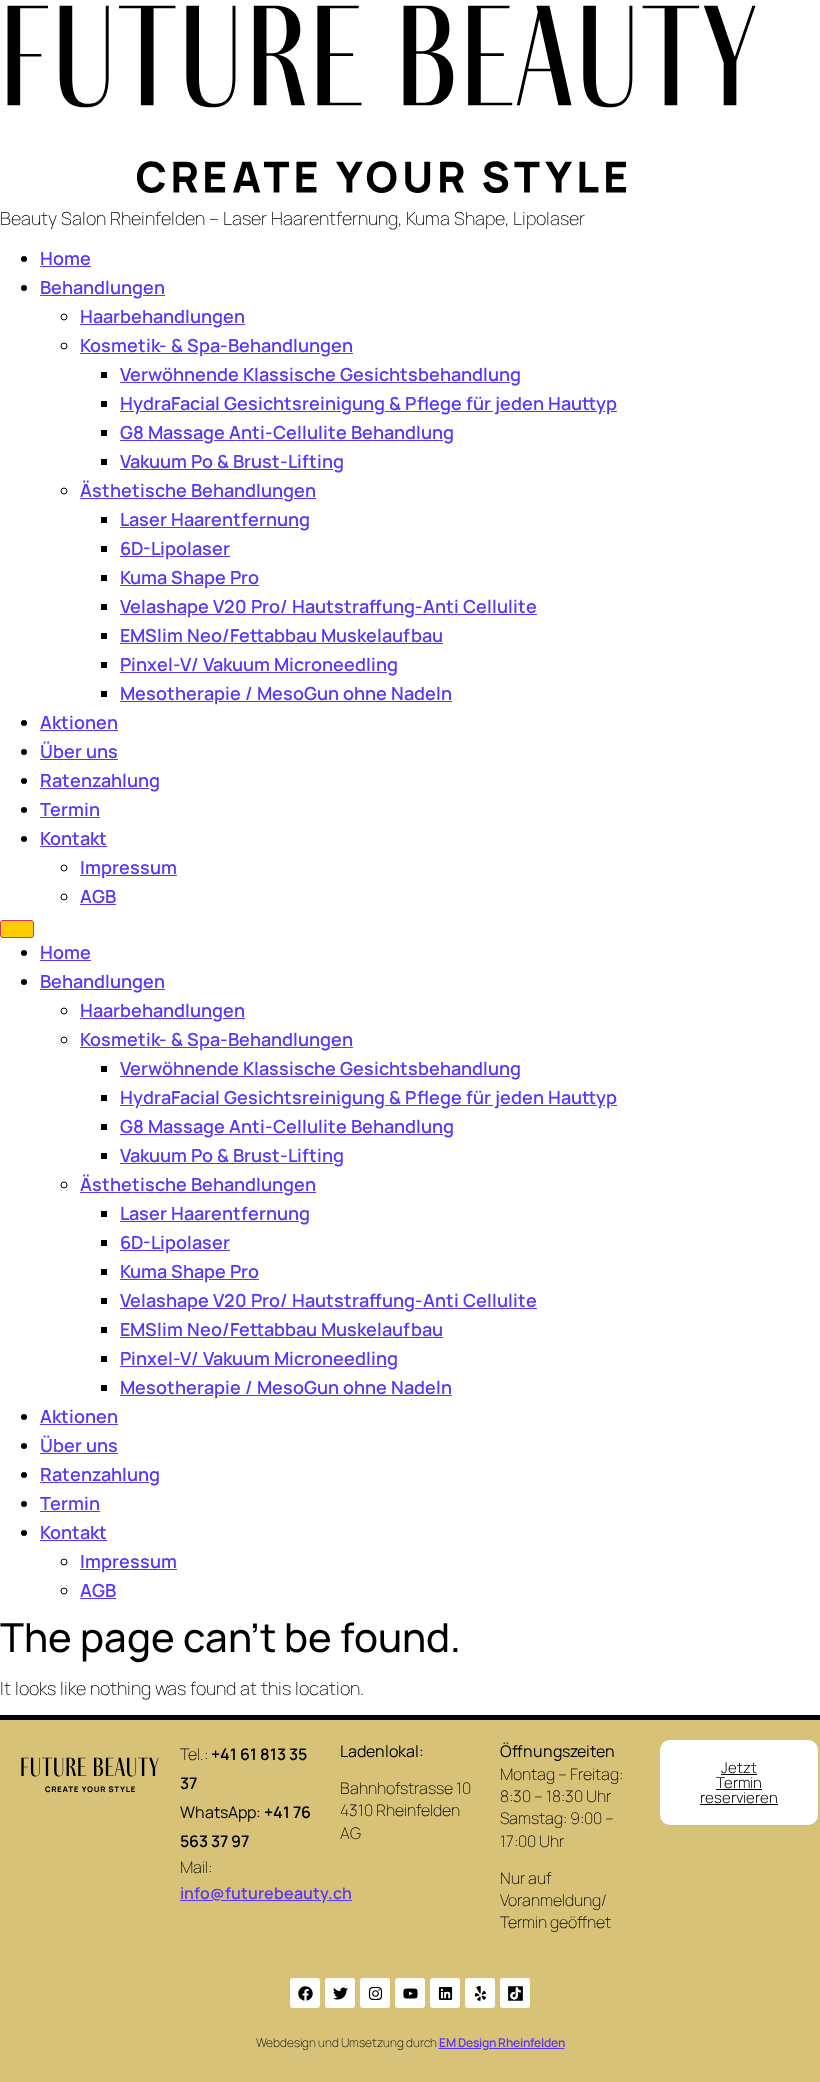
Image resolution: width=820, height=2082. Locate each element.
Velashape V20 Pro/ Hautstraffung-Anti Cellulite (328, 606)
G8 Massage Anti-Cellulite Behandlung (287, 432)
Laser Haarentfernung (215, 519)
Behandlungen (102, 287)
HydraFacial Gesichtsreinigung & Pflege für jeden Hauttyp (368, 403)
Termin (70, 809)
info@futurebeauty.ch (266, 1893)
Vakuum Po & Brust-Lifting (232, 461)
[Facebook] (305, 1993)
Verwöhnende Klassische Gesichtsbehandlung (320, 374)
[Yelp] (480, 1993)
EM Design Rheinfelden (502, 2042)
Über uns (79, 751)
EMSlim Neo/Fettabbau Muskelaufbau (281, 635)
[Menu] (17, 929)
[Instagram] (375, 1993)
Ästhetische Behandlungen (198, 490)
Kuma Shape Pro (189, 577)
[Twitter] (340, 1993)
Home (65, 258)
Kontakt (73, 838)
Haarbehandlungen (162, 316)
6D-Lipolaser (175, 548)
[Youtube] (410, 1993)
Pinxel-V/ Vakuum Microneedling (259, 664)
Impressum (128, 867)
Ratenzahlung (100, 780)
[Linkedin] (445, 1993)
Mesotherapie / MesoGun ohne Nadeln (286, 693)
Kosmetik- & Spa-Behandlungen (216, 345)
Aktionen (79, 722)
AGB (98, 896)
